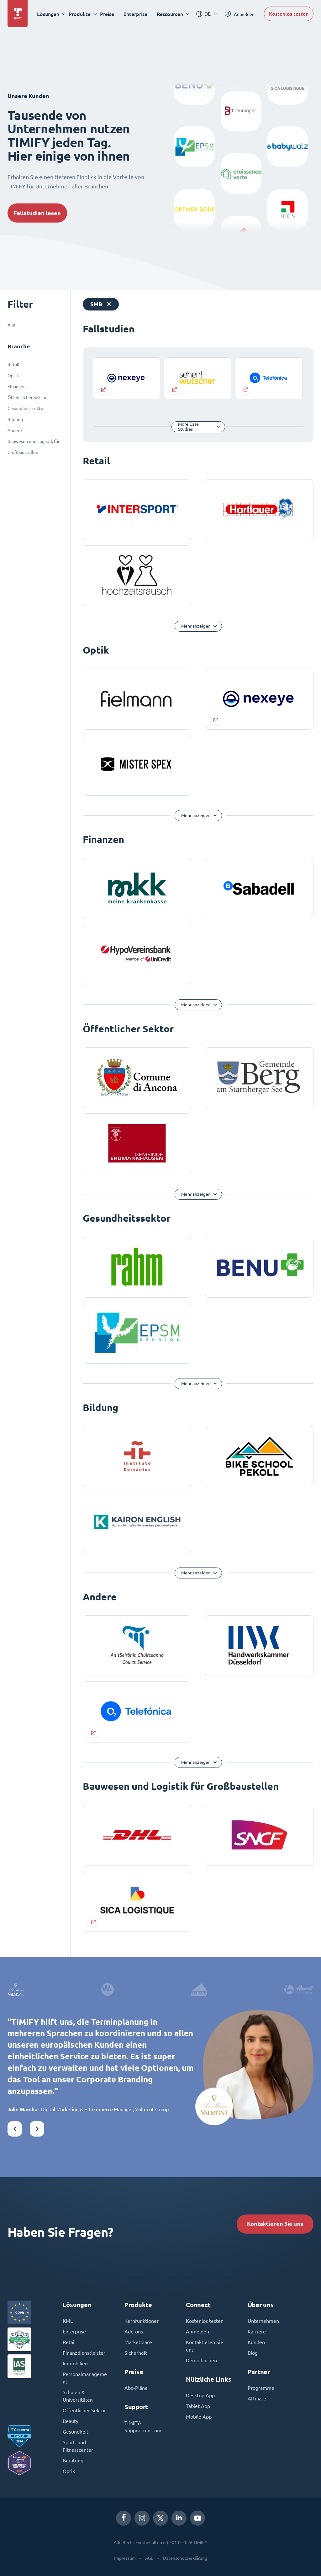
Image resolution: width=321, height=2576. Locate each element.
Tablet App (198, 2406)
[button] (15, 2129)
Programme (261, 2388)
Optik (13, 376)
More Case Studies (188, 427)
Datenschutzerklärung (185, 2558)
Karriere (257, 2332)
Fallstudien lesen (37, 213)
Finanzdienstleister (84, 2353)
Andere (15, 430)
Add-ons (134, 2332)
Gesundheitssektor (26, 408)
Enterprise (135, 14)
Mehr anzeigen (196, 626)
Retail (13, 365)
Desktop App (200, 2395)
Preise (107, 14)
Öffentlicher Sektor (27, 398)
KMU (68, 2321)
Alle (11, 325)
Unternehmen (263, 2321)
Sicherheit (136, 2353)
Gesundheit (76, 2432)
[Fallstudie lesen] (126, 378)
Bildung (15, 419)
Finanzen (17, 387)
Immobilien (75, 2363)
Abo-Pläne (136, 2388)
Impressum (125, 2558)
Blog (253, 2353)
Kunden (256, 2342)
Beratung (73, 2461)
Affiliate (257, 2399)
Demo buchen (201, 2360)
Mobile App (199, 2417)
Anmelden (197, 2332)
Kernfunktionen (142, 2321)
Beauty (71, 2421)
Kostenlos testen (289, 14)
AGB (149, 2558)
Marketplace (138, 2342)
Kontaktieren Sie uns (275, 2224)
